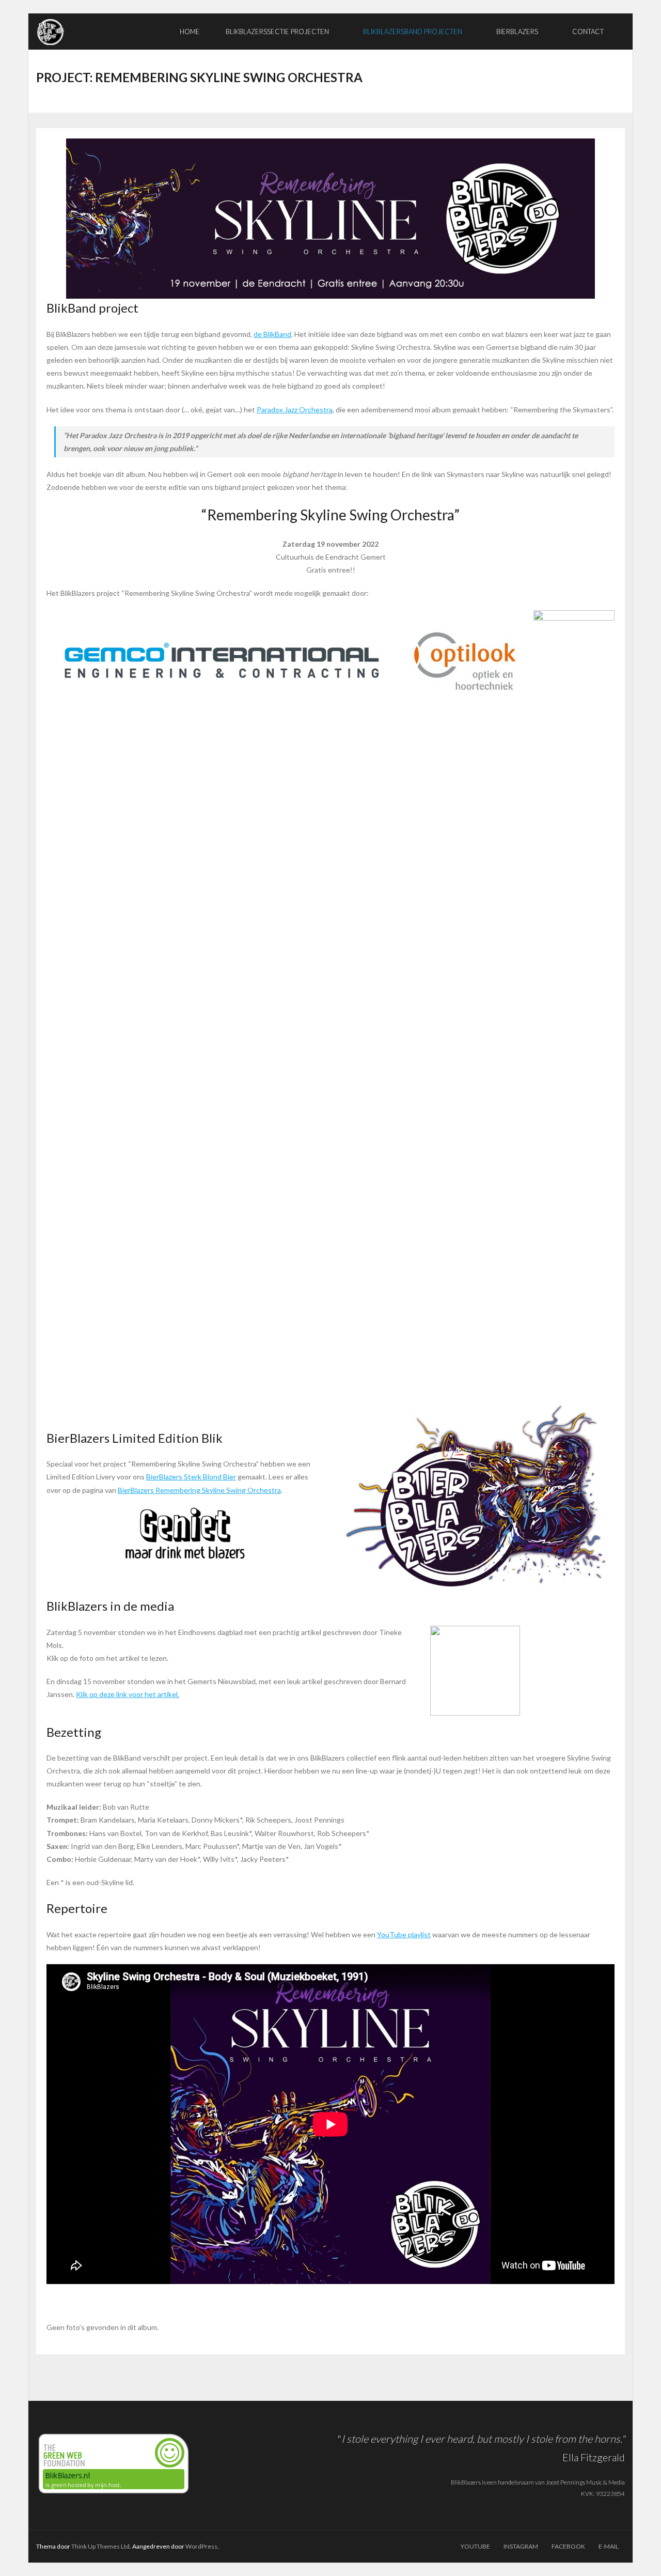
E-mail (609, 2546)
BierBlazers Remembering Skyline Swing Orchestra (199, 1490)
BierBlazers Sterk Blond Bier (191, 1477)
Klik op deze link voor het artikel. (128, 1694)
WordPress (201, 2546)
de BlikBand (272, 334)
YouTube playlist (404, 1934)
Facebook (568, 2546)
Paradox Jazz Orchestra (295, 410)
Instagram (521, 2546)
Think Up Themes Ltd (100, 2546)
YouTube (475, 2546)
